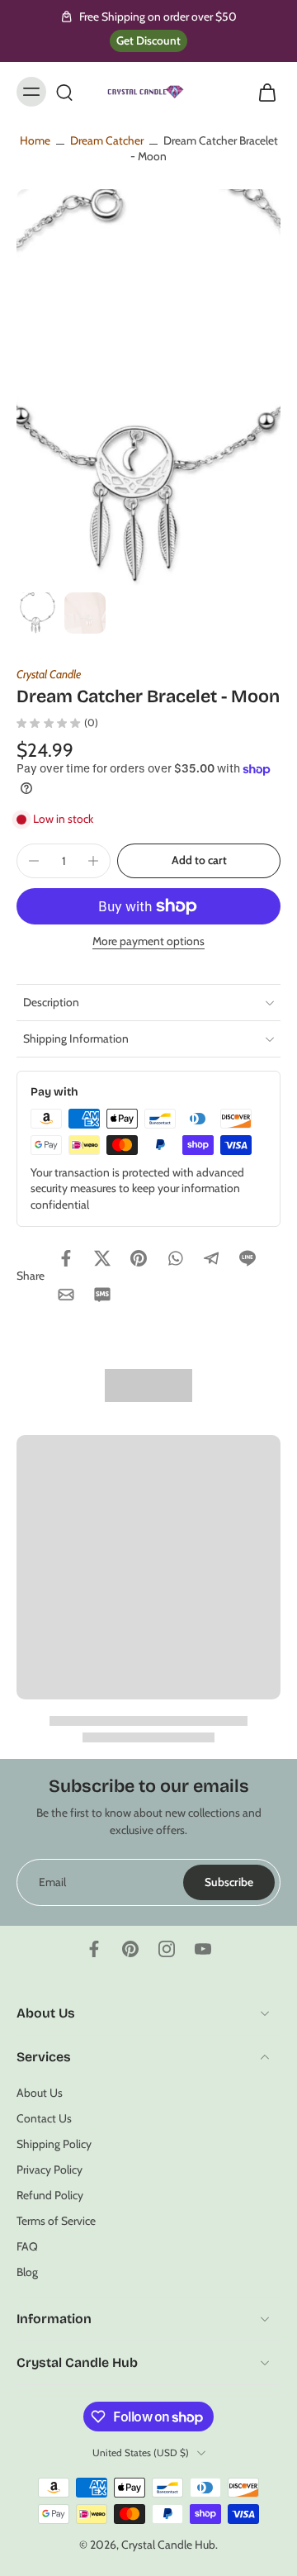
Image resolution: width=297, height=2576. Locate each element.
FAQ (27, 2246)
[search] (64, 92)
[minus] (34, 861)
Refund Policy (50, 2195)
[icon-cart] (262, 92)
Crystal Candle (49, 674)
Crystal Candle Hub (168, 2545)
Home (35, 140)
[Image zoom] (148, 387)
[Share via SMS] (102, 1295)
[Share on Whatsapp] (175, 1258)
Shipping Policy (54, 2144)
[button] (199, 861)
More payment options (148, 942)
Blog (27, 2272)
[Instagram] (167, 1949)
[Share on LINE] (247, 1258)
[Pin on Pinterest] (139, 1258)
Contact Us (44, 2117)
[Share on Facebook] (66, 1258)
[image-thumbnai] (37, 613)
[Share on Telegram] (211, 1258)
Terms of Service (56, 2221)
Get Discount (148, 40)
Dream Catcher (107, 140)
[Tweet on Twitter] (102, 1258)
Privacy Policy (49, 2170)
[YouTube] (203, 1949)
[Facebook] (94, 1949)
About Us (40, 2092)
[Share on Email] (66, 1295)
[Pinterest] (130, 1949)
